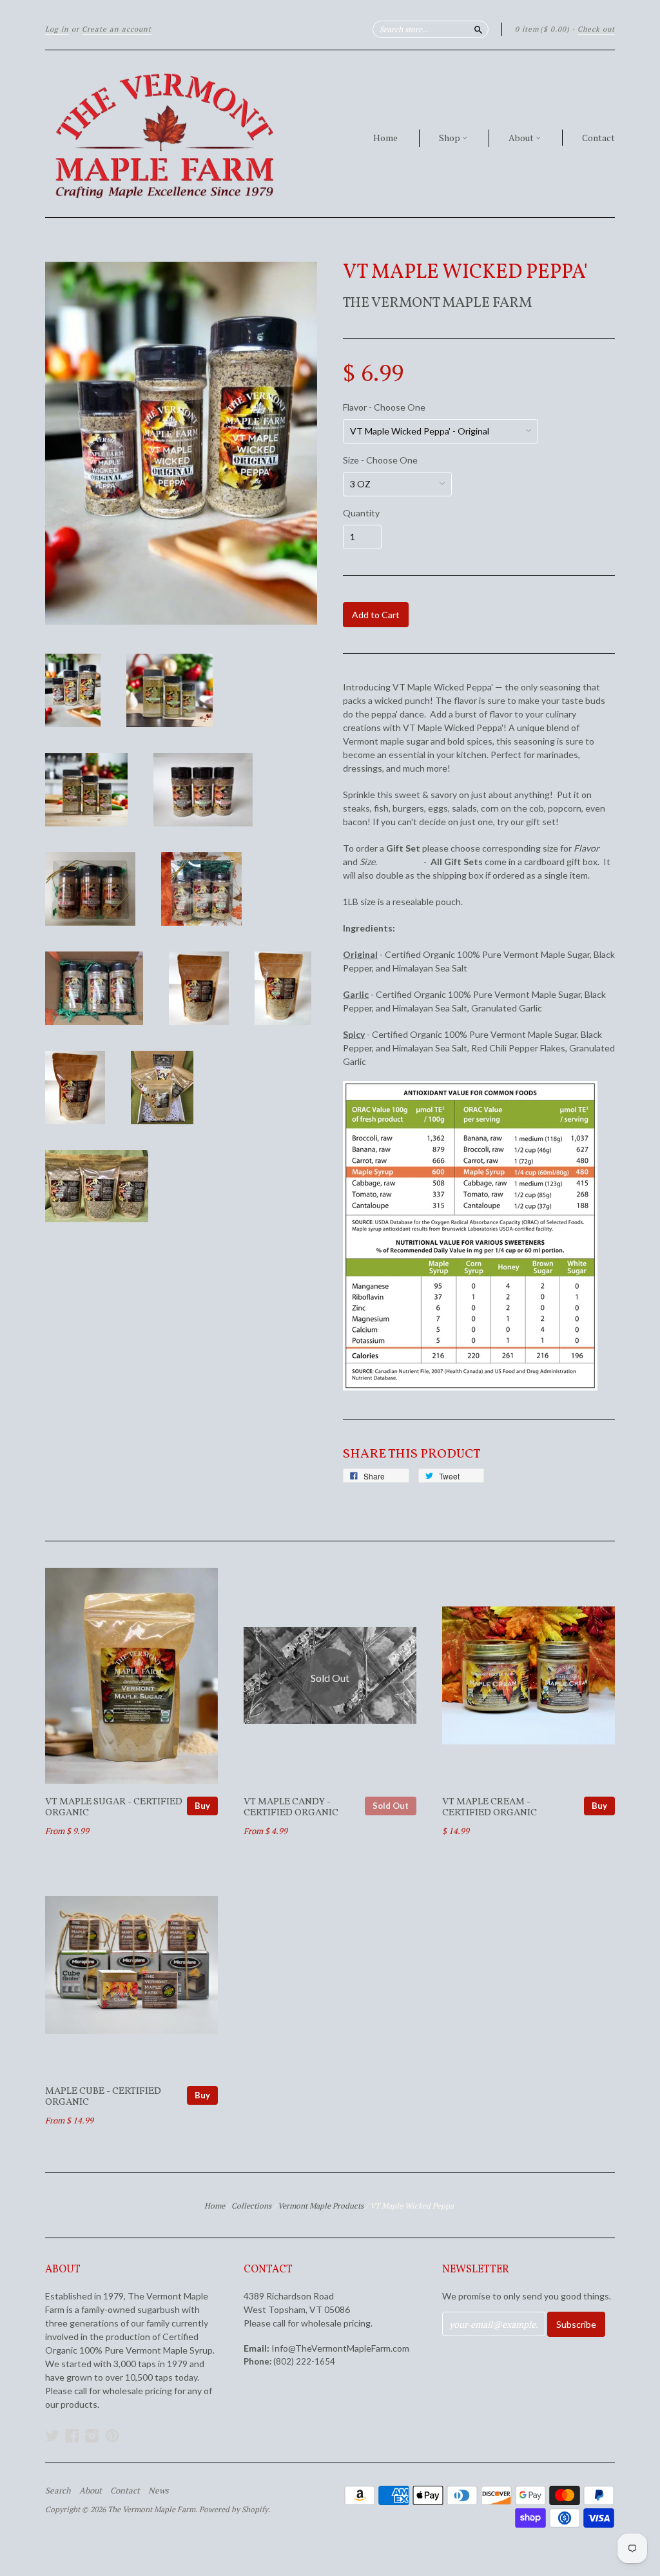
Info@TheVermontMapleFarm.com (340, 2348)
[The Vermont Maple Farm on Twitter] (52, 2435)
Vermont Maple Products (321, 2206)
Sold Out (391, 1806)
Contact (598, 138)
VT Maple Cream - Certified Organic (490, 1808)
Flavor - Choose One (384, 407)
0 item (542, 29)
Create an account (117, 29)
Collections (251, 2206)
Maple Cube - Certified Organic (103, 2097)
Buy (202, 1806)
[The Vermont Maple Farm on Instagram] (92, 2435)
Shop (451, 138)
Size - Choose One (380, 460)
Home (385, 138)
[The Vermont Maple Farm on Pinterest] (112, 2435)
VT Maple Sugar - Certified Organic (114, 1808)
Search (58, 2490)
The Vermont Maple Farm (437, 303)
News (159, 2490)
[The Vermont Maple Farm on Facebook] (72, 2435)
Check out (596, 29)
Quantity (361, 513)
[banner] (164, 134)
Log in (57, 29)
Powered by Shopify (234, 2509)
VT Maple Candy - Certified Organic (291, 1808)
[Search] (478, 29)
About (522, 138)
